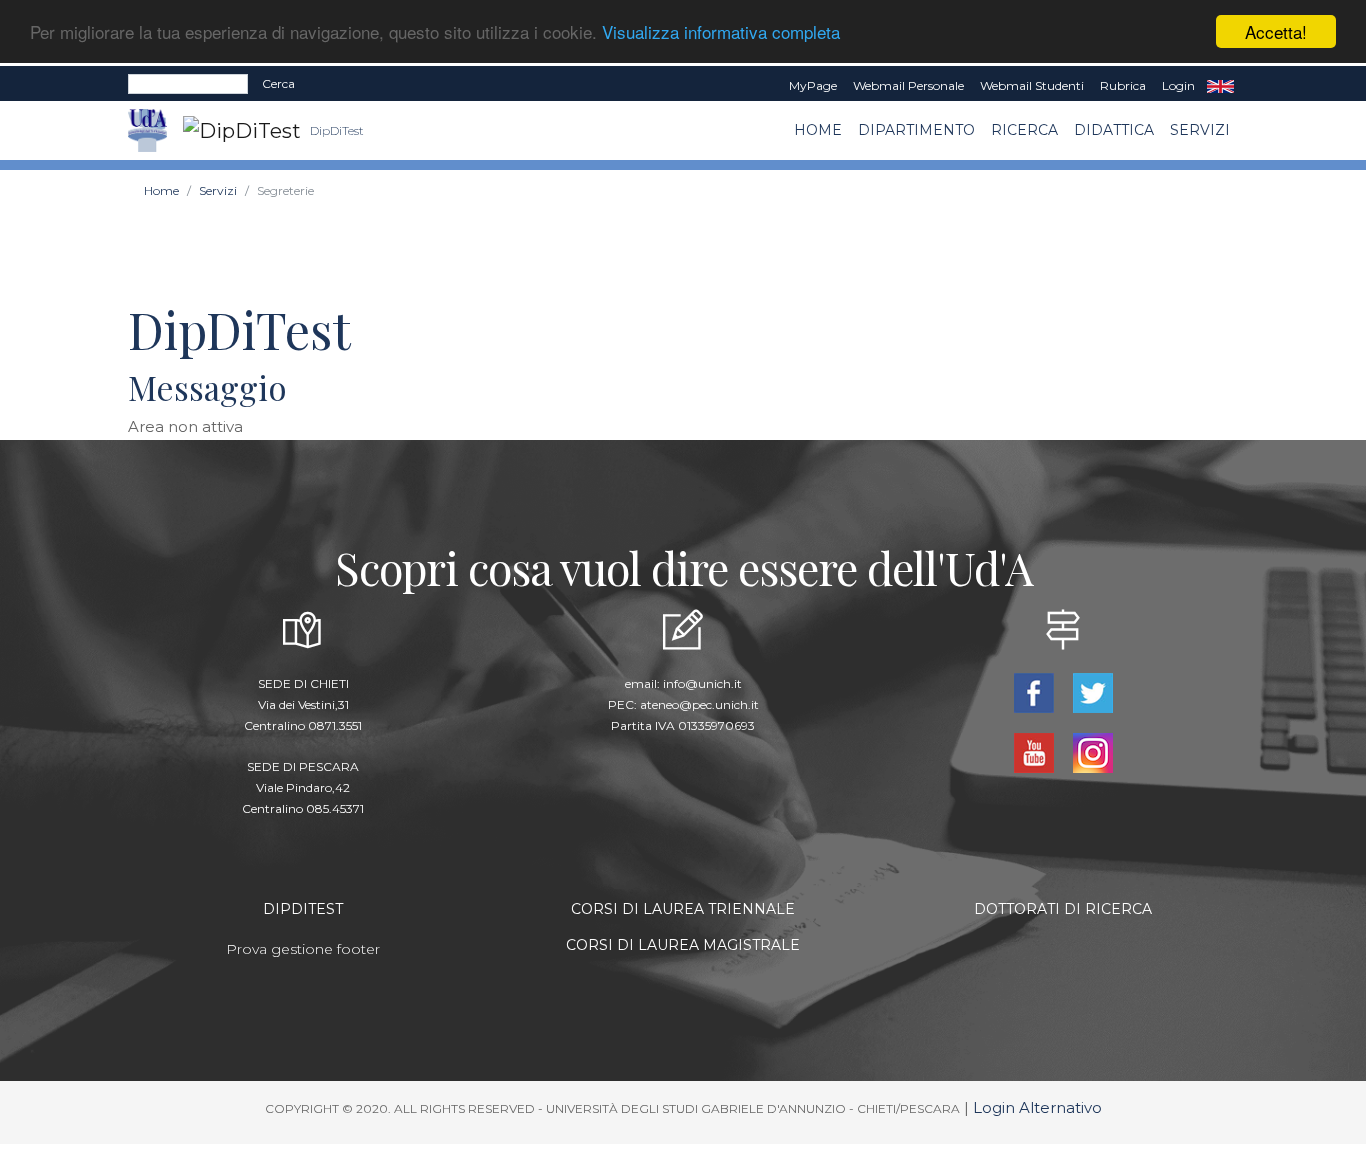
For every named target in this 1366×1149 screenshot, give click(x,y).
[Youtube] (1035, 751)
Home (818, 130)
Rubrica (1123, 85)
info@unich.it (702, 683)
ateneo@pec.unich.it (699, 704)
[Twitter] (1092, 691)
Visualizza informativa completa (721, 32)
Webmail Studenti (1032, 85)
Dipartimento (916, 130)
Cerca (278, 83)
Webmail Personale (908, 85)
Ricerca (1024, 130)
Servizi (1200, 130)
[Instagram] (1092, 751)
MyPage (813, 85)
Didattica (1114, 130)
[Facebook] (1035, 691)
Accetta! (1276, 31)
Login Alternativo (1037, 1107)
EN (1220, 86)
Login (1178, 85)
